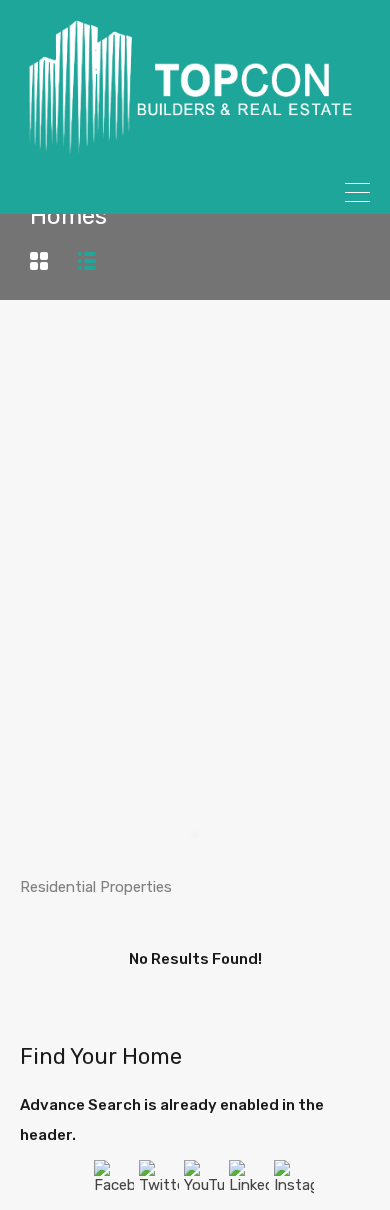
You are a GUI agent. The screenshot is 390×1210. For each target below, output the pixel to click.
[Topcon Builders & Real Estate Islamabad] (195, 147)
